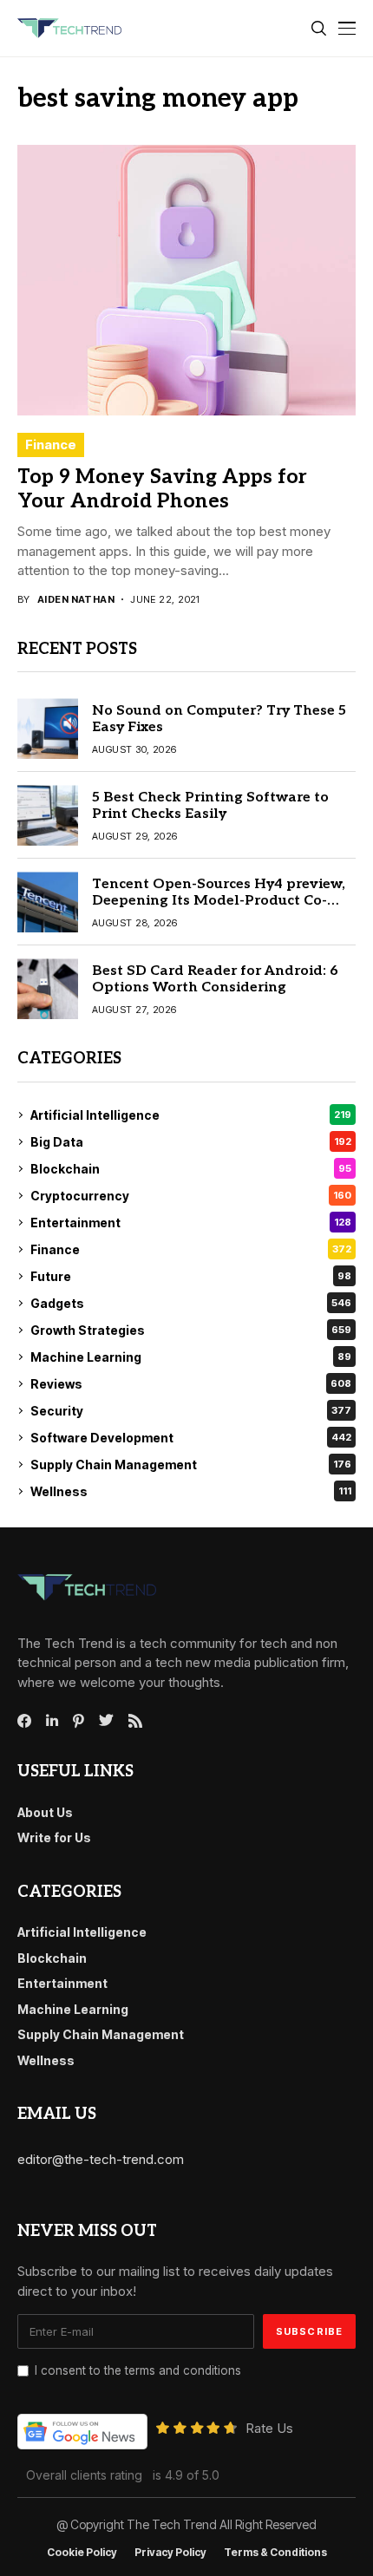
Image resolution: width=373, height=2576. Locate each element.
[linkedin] (52, 1721)
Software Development (191, 1438)
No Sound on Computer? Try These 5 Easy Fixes (219, 719)
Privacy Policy (170, 2553)
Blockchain (191, 1169)
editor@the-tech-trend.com (101, 2159)
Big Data (191, 1142)
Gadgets (191, 1303)
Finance (51, 445)
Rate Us (269, 2428)
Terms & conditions (275, 2553)
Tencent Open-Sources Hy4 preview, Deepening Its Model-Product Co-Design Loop (219, 901)
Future (191, 1276)
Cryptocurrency (191, 1196)
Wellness (191, 1491)
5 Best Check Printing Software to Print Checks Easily (210, 806)
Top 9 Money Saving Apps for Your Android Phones (162, 489)
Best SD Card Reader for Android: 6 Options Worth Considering (215, 979)
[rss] (135, 1721)
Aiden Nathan (76, 600)
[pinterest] (79, 1721)
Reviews (191, 1384)
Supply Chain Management (191, 1465)
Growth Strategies (191, 1330)
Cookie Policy (82, 2553)
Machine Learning (191, 1357)
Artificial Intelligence (191, 1115)
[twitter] (106, 1721)
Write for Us (54, 1837)
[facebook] (24, 1721)
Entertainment (191, 1223)
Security (191, 1411)
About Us (45, 1812)
